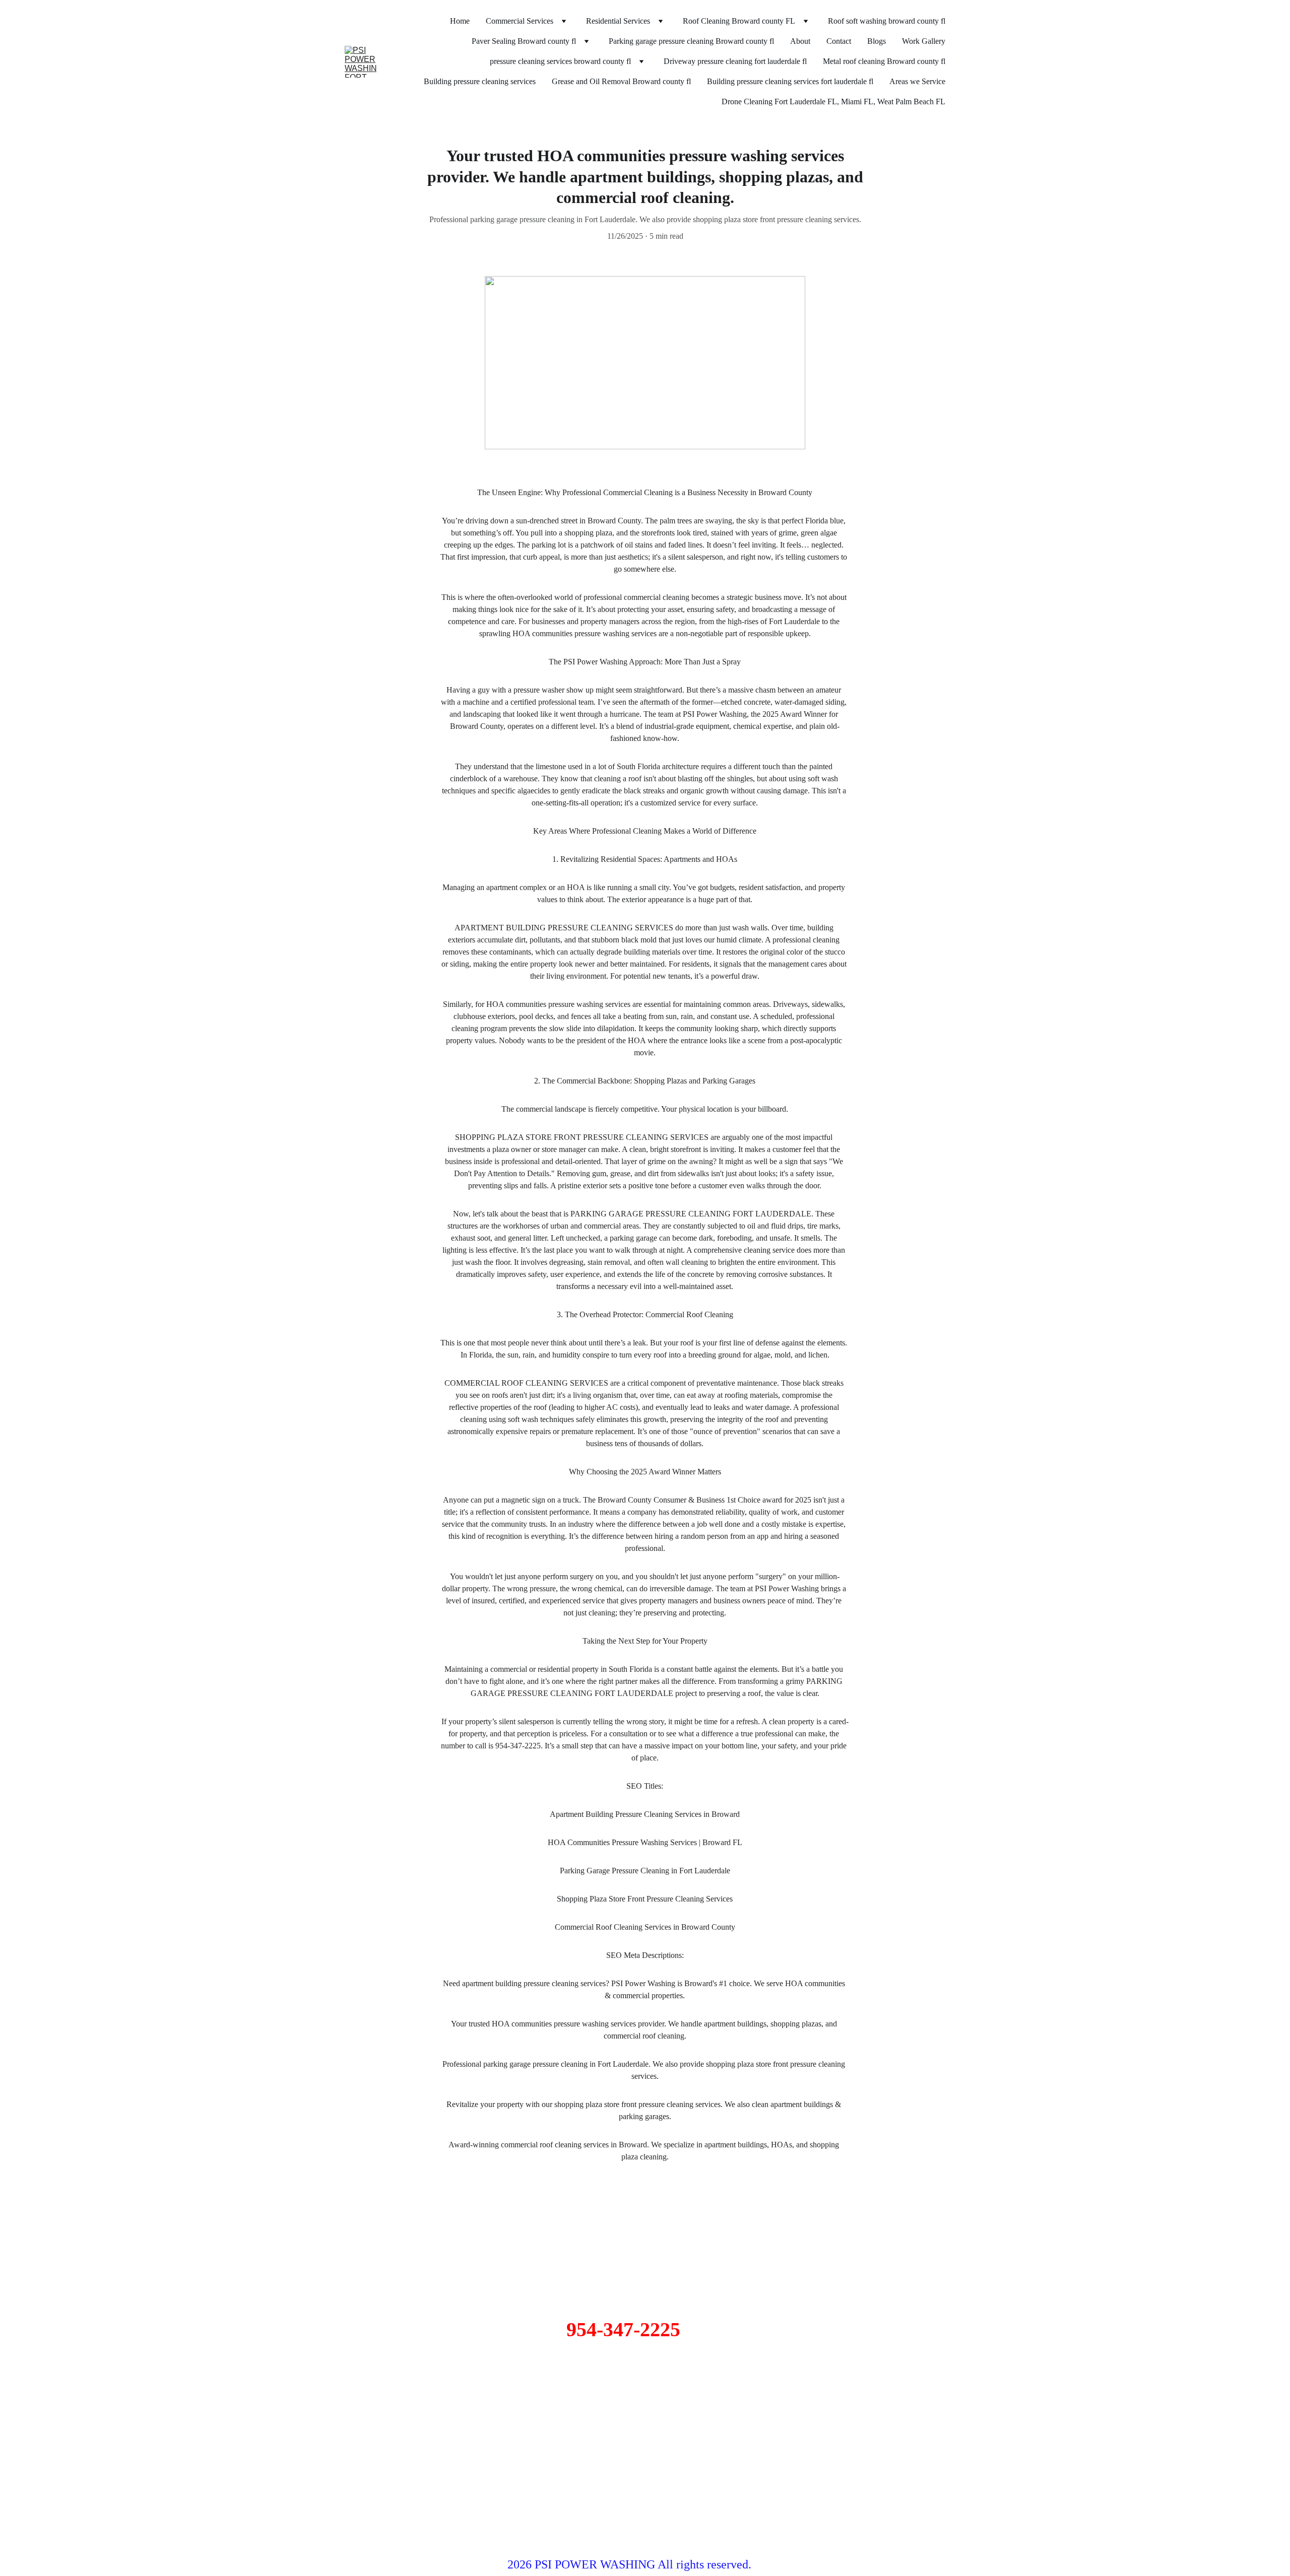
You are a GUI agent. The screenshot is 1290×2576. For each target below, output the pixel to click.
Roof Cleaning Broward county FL (739, 21)
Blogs (877, 41)
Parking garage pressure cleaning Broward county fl (691, 41)
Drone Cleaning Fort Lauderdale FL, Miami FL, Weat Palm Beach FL (833, 101)
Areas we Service (917, 81)
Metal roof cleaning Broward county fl (884, 61)
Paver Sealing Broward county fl (524, 41)
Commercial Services (520, 21)
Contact (839, 41)
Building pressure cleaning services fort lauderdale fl (790, 81)
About (800, 41)
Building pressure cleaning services (480, 81)
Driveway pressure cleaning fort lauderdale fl (735, 61)
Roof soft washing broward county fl (887, 21)
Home (460, 21)
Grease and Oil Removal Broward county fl (621, 81)
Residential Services (618, 21)
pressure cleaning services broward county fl (560, 61)
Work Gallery (924, 41)
